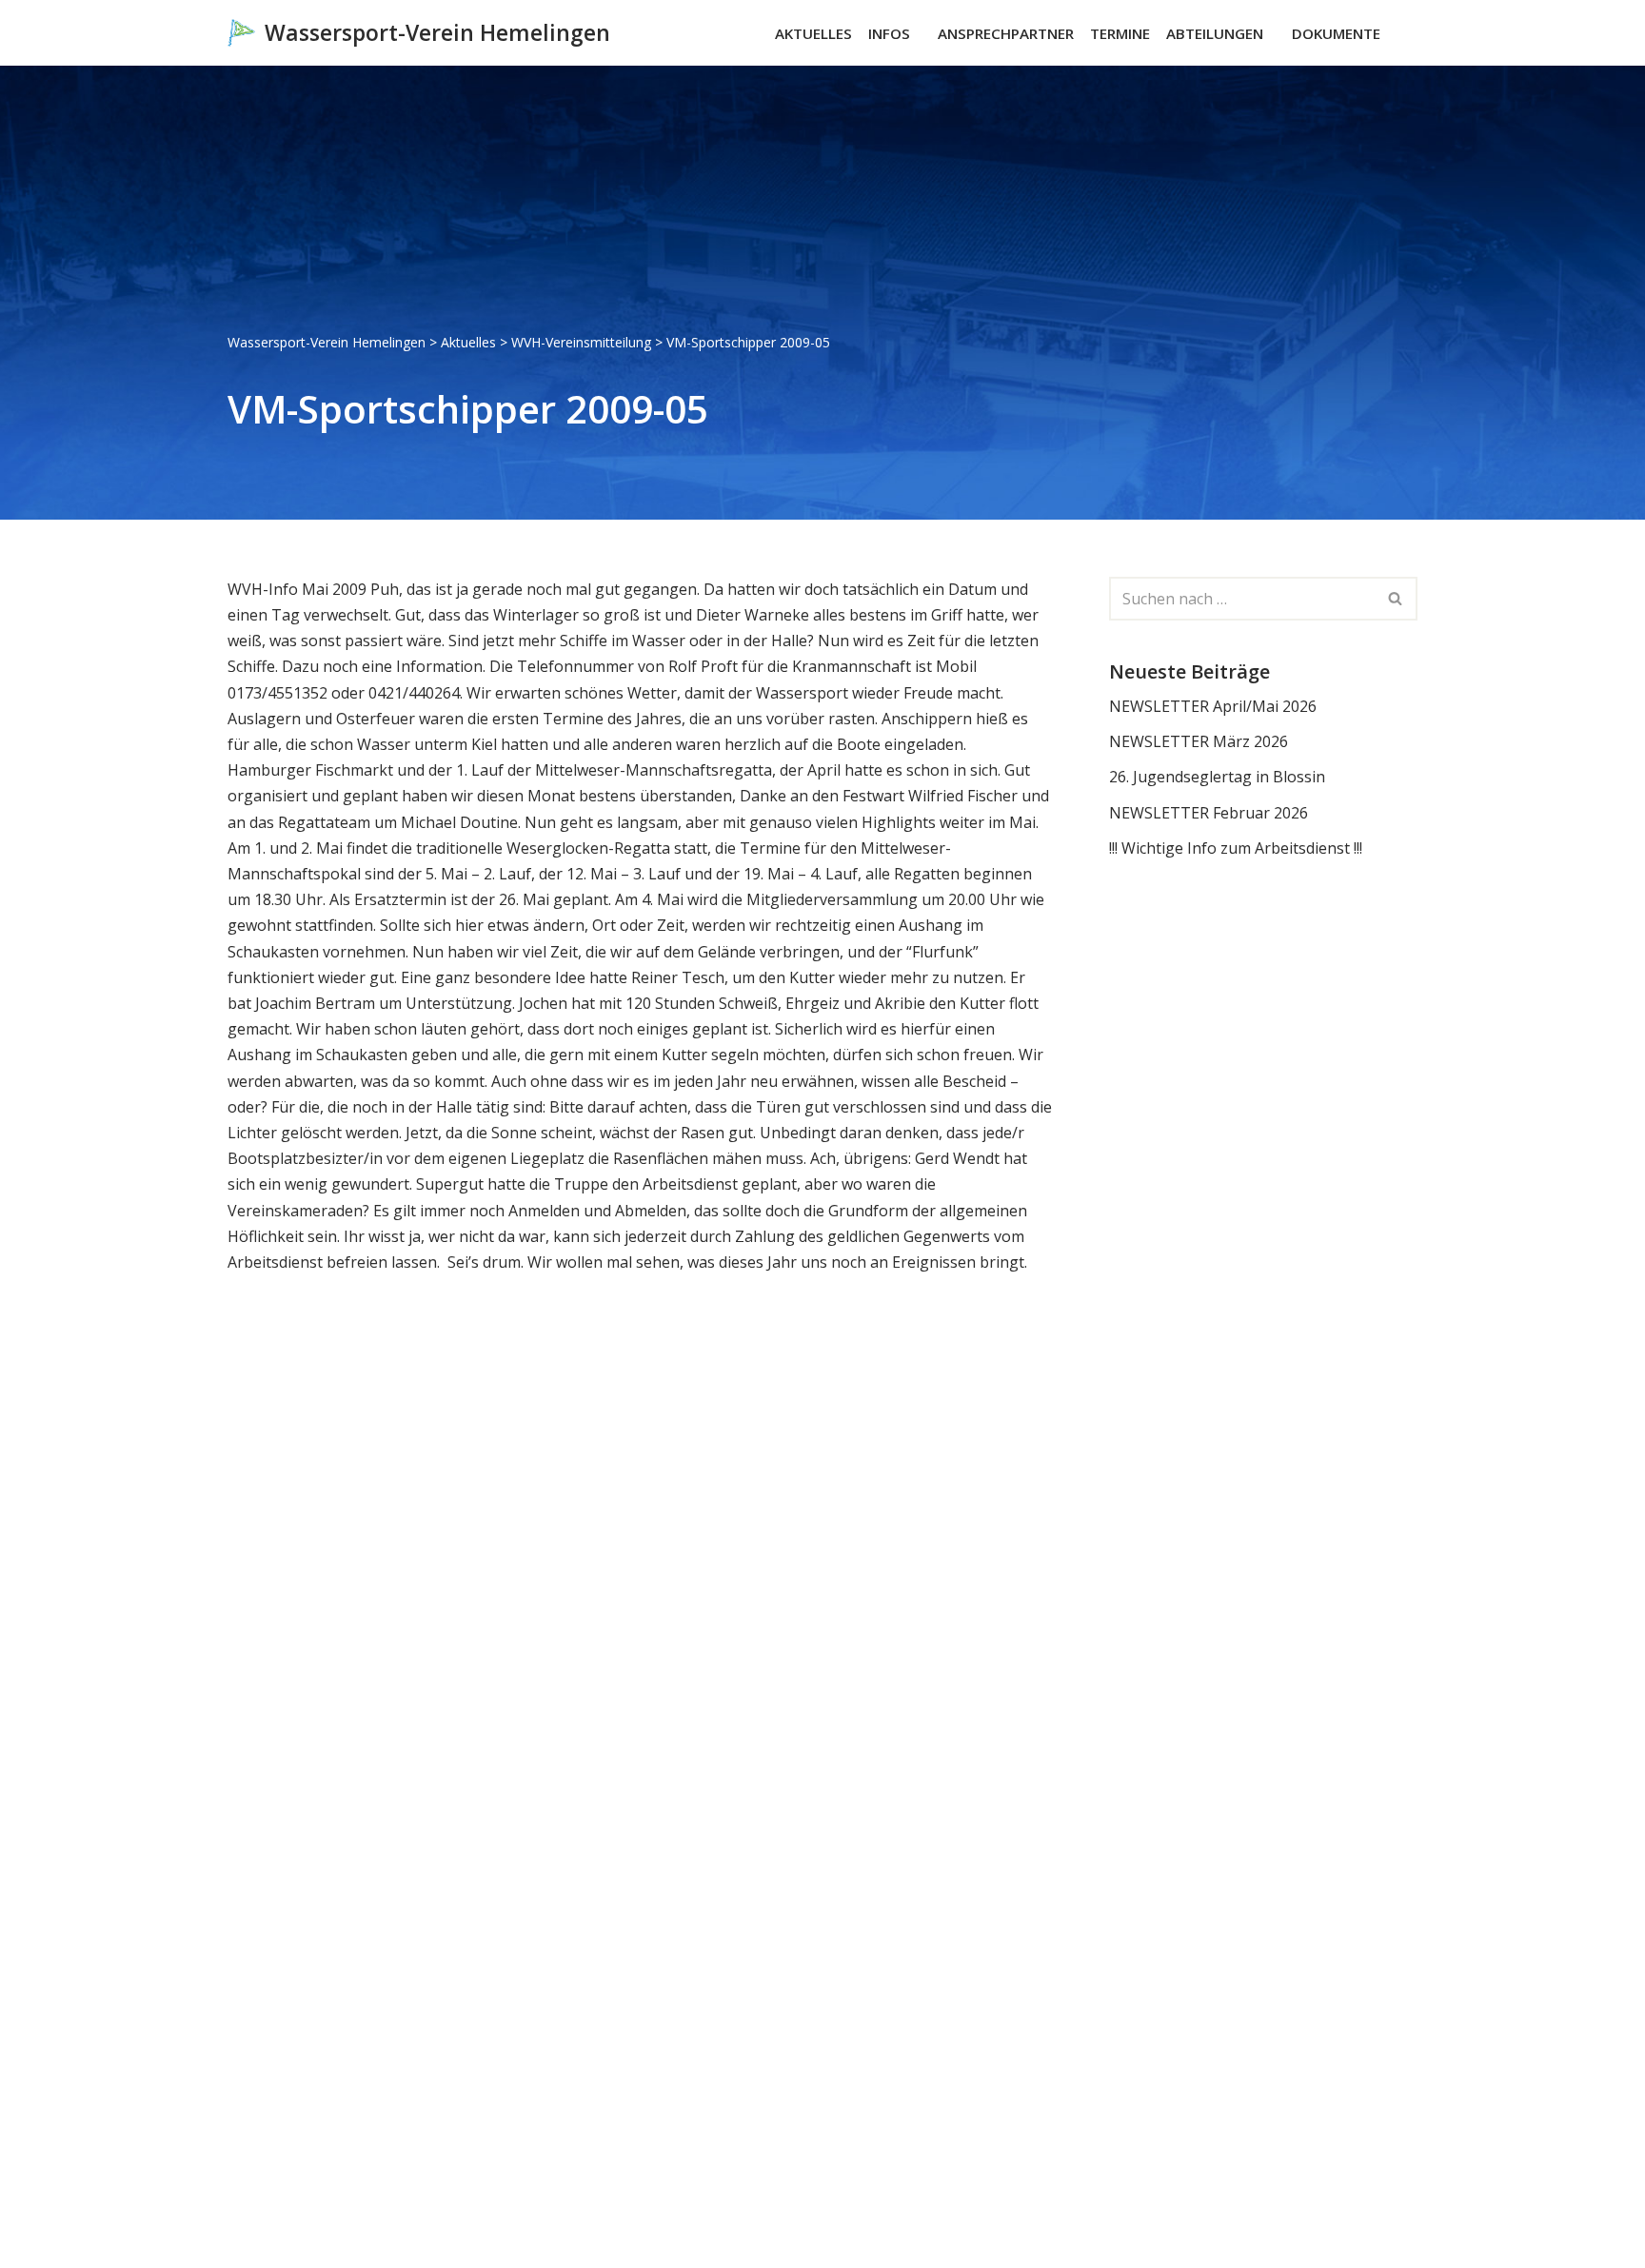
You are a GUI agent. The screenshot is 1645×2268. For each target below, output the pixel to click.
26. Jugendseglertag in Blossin (1217, 777)
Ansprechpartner (1006, 33)
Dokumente (1336, 33)
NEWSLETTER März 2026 (1199, 741)
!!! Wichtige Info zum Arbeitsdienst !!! (1236, 848)
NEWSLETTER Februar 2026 (1209, 813)
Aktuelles (813, 33)
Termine (1120, 33)
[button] (919, 33)
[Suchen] (1401, 33)
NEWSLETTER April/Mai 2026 (1213, 706)
